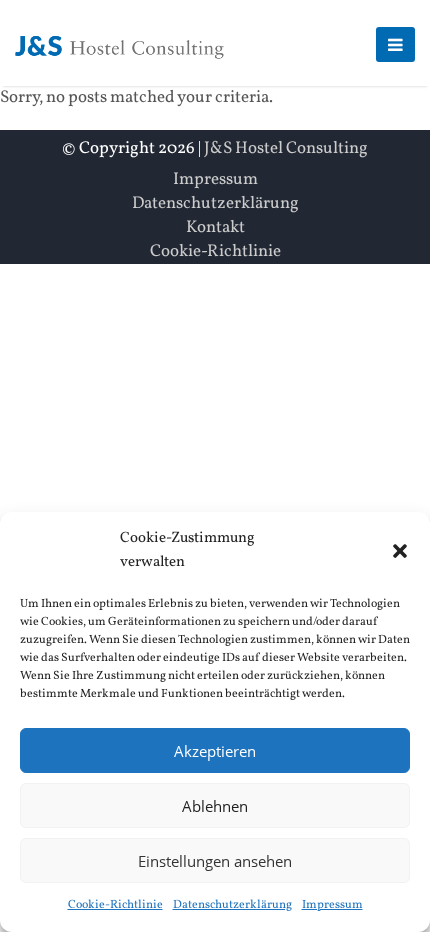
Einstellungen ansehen (215, 861)
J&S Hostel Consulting (286, 148)
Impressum (332, 905)
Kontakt (215, 227)
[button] (400, 551)
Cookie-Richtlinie (115, 905)
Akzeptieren (215, 751)
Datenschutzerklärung (232, 905)
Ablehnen (215, 806)
